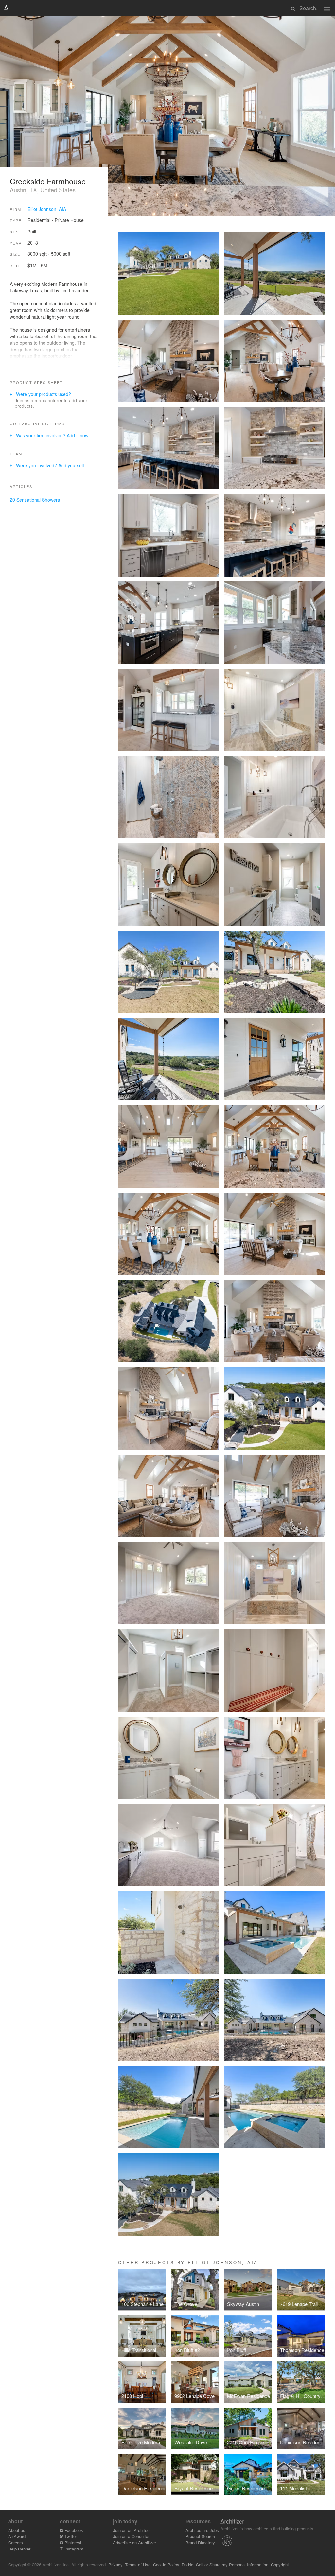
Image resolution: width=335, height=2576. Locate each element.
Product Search (200, 2536)
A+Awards (18, 2536)
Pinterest (72, 2542)
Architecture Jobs (202, 2530)
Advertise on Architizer (134, 2542)
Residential (39, 220)
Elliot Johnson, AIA (47, 209)
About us (17, 2530)
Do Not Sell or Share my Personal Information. (226, 2564)
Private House (69, 220)
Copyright (280, 2564)
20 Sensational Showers (35, 500)
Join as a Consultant (132, 2536)
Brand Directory (200, 2542)
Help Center (19, 2549)
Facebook (73, 2530)
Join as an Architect (132, 2530)
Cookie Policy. (167, 2564)
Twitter (70, 2536)
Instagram (73, 2549)
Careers (16, 2542)
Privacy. (116, 2564)
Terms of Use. (138, 2564)
